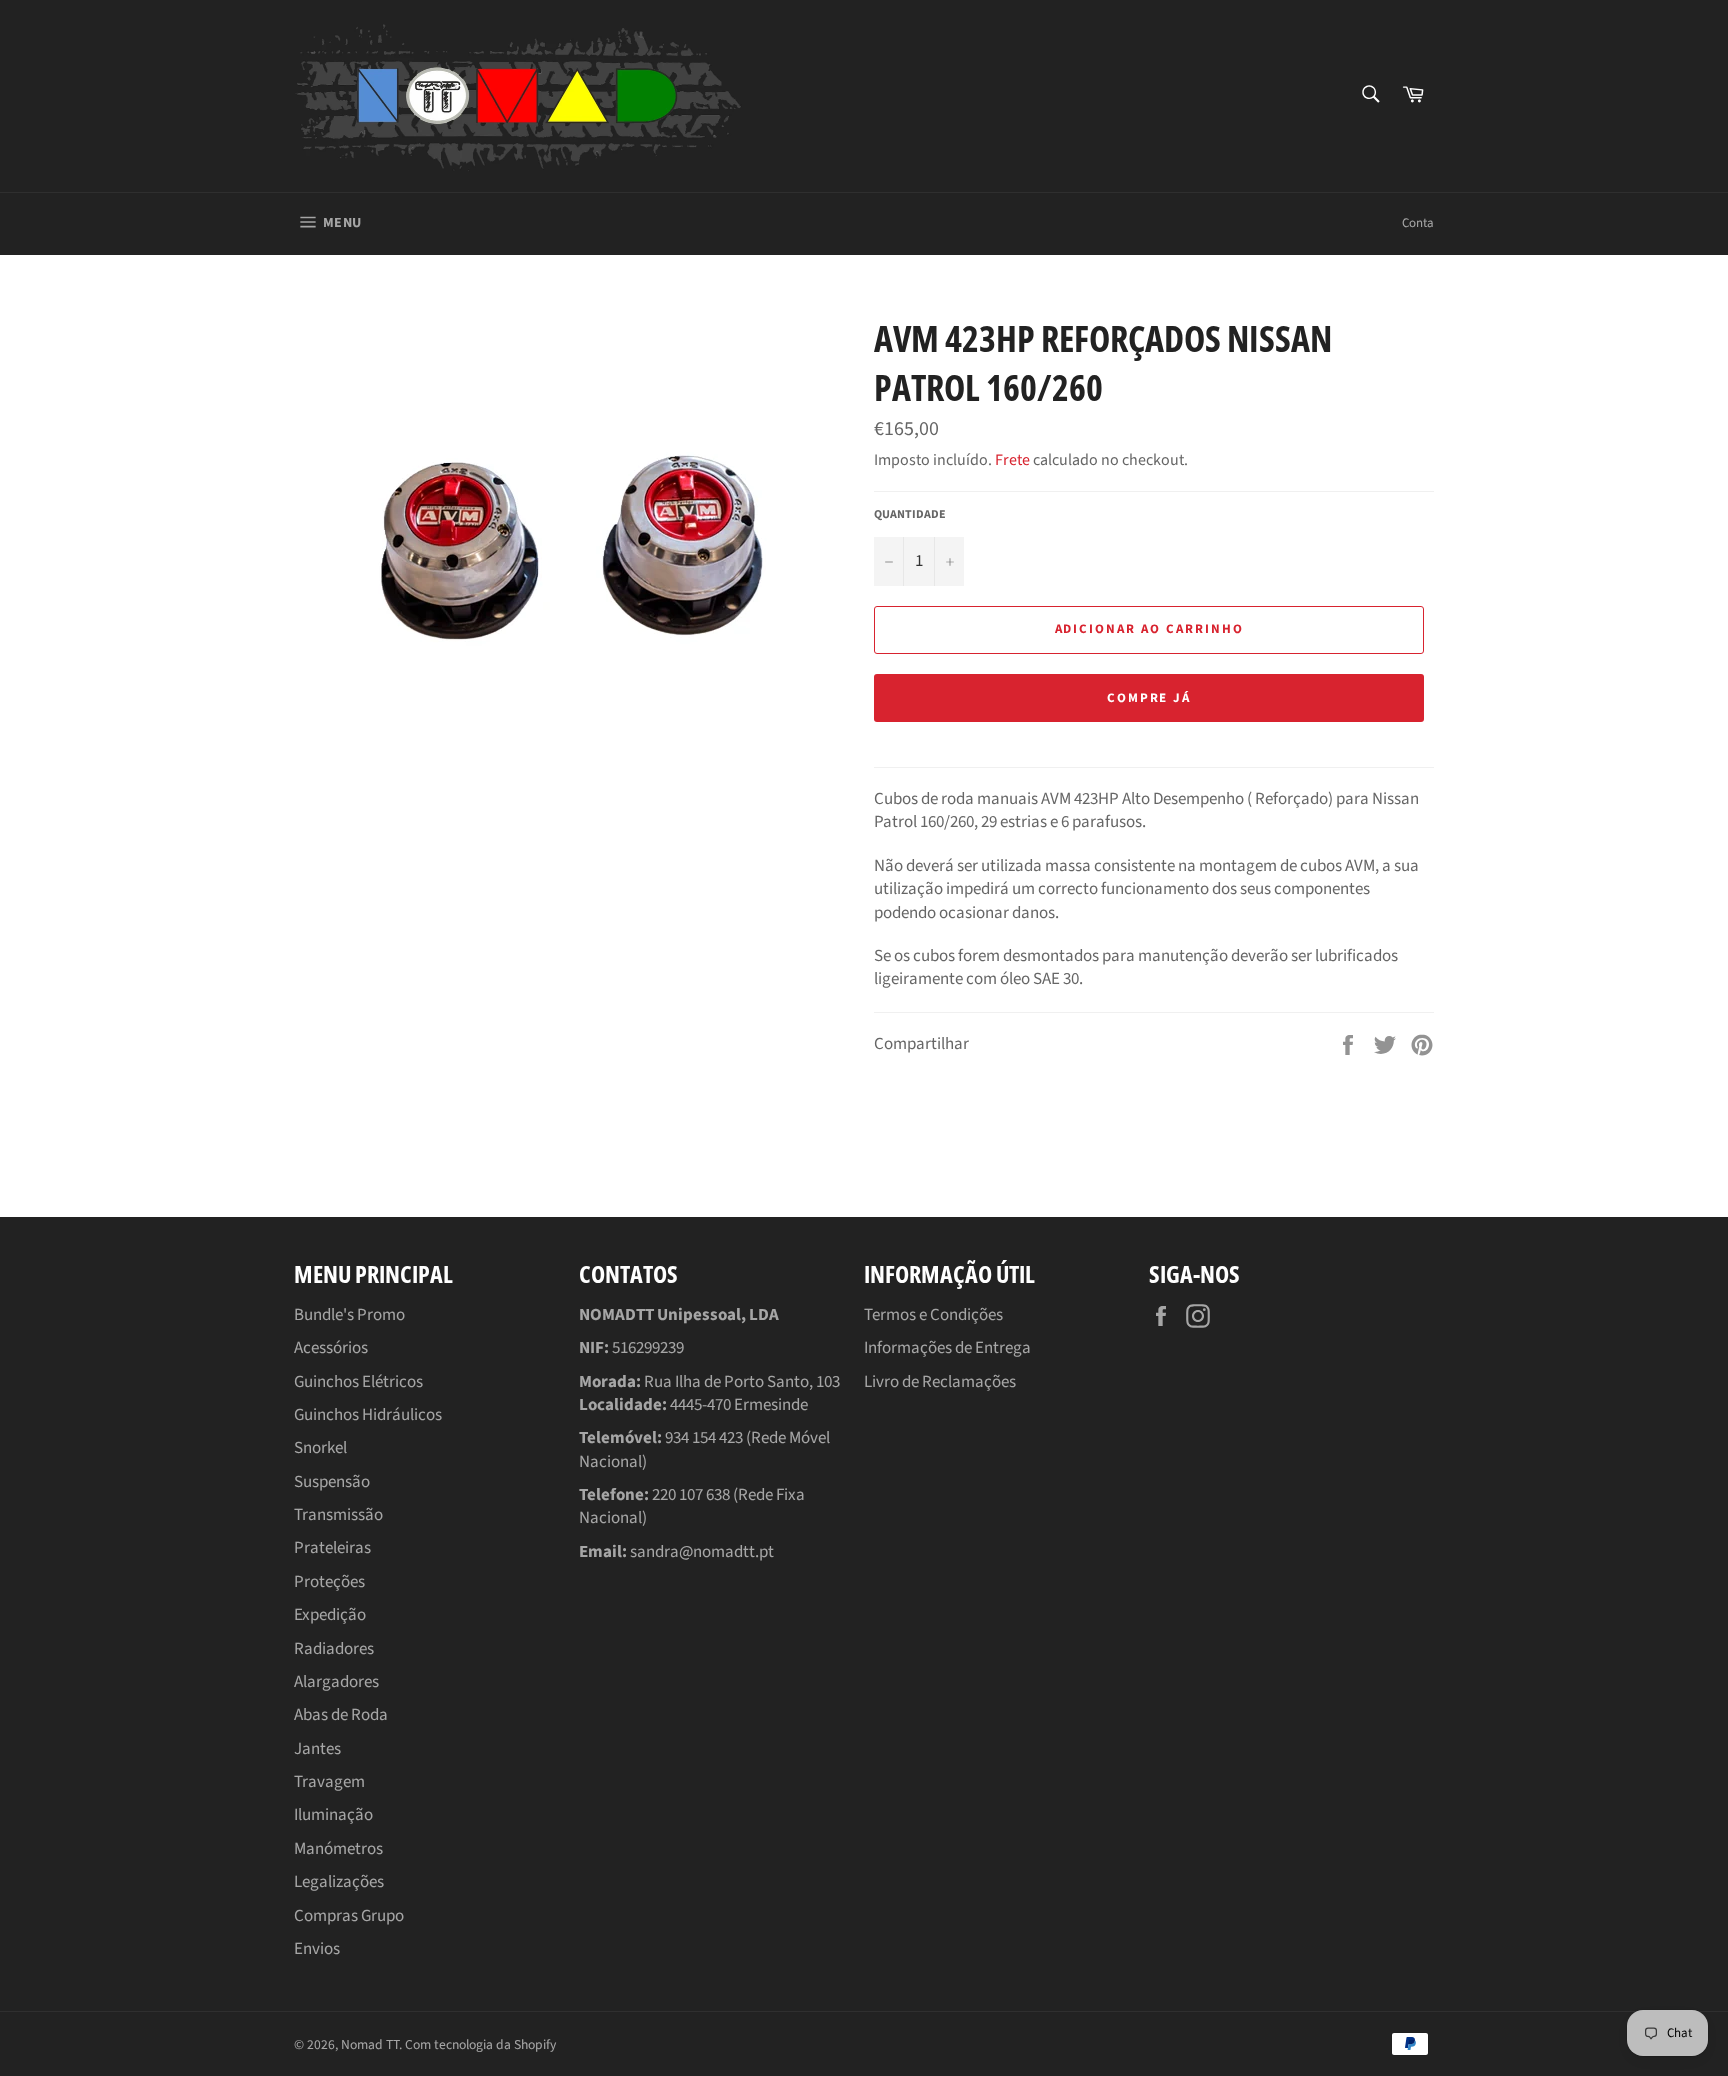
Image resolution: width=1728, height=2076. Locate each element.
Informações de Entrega (947, 1348)
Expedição (330, 1615)
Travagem (329, 1782)
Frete (1012, 460)
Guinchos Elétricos (358, 1382)
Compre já (1149, 698)
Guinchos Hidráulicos (368, 1415)
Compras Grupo (349, 1916)
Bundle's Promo (349, 1315)
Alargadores (336, 1682)
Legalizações (339, 1882)
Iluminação (333, 1815)
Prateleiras (332, 1548)
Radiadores (334, 1649)
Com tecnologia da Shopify (480, 2044)
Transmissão (338, 1515)
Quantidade (910, 515)
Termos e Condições (933, 1315)
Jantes (317, 1749)
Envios (317, 1949)
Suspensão (332, 1482)
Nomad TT (370, 2044)
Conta (1418, 223)
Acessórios (331, 1348)
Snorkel (320, 1448)
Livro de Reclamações (940, 1382)
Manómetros (338, 1849)
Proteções (329, 1582)
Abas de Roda (341, 1715)
